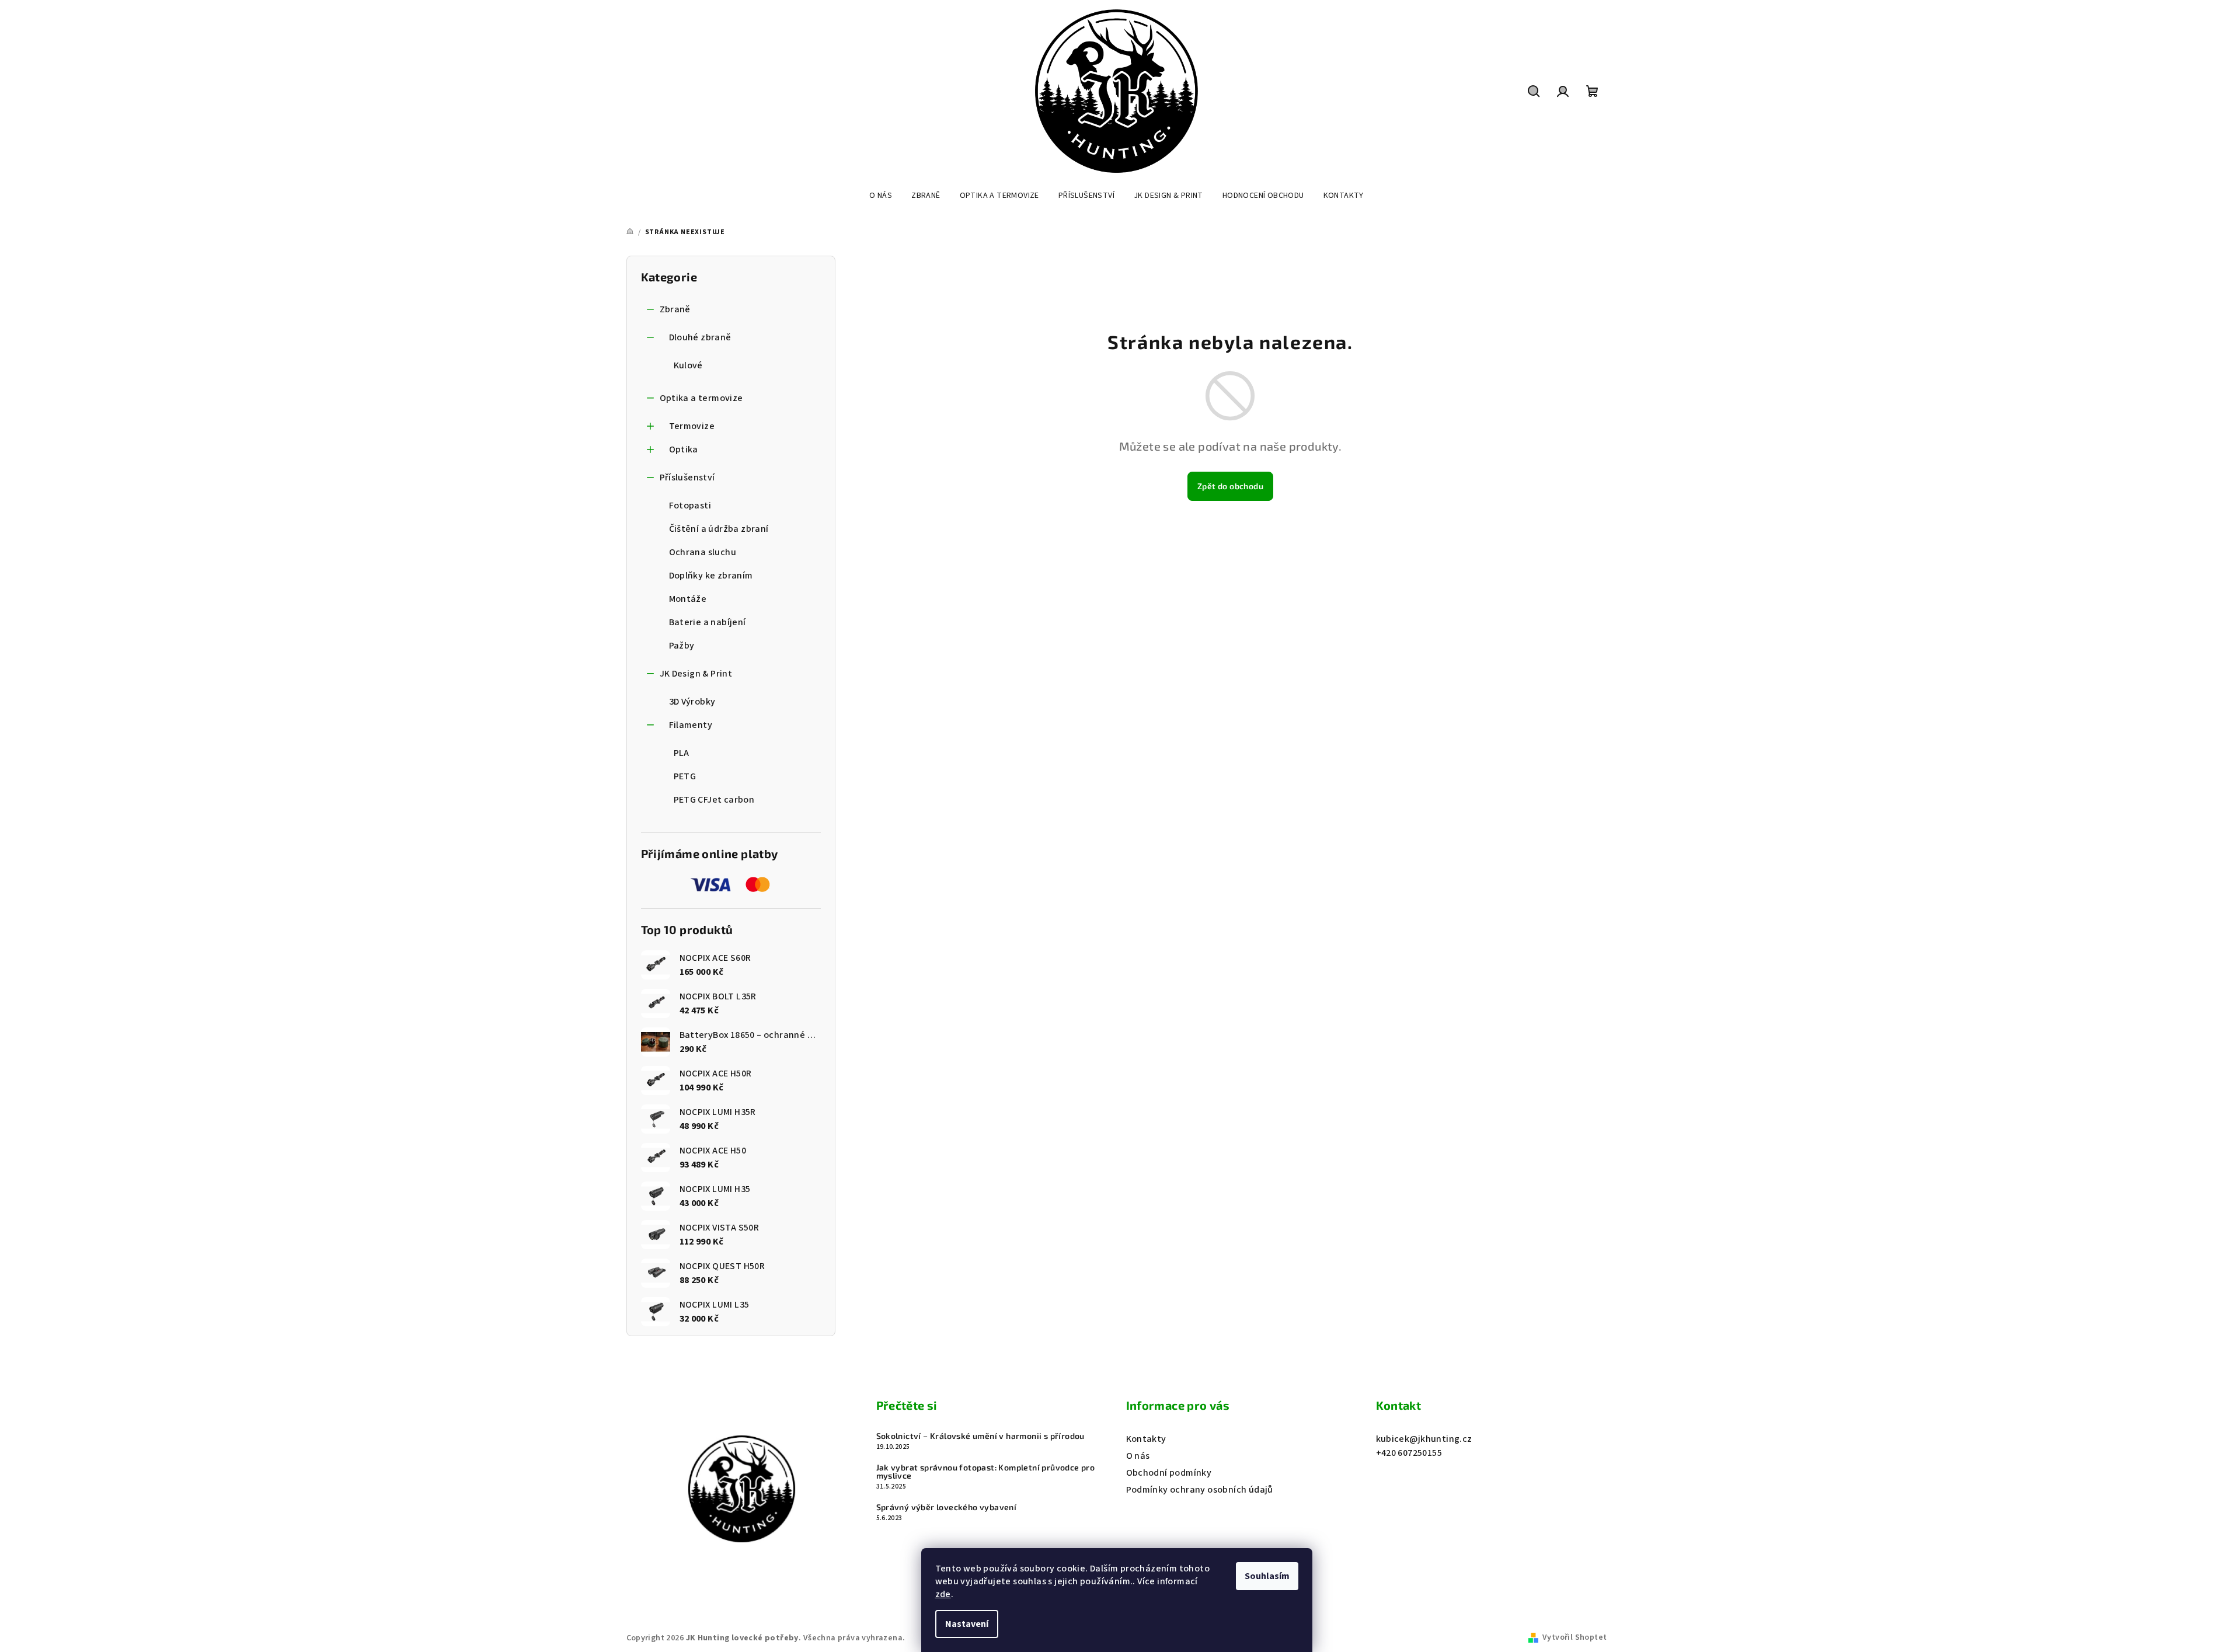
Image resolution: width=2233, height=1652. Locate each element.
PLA (682, 753)
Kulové (688, 365)
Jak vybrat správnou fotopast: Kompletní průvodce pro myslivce (986, 1472)
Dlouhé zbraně (700, 337)
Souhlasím (1267, 1576)
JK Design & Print (696, 674)
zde (943, 1594)
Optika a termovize (701, 398)
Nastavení (967, 1624)
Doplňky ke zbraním (711, 576)
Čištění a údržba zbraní (719, 529)
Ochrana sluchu (703, 552)
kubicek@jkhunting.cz (1424, 1439)
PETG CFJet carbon (714, 800)
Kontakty (1146, 1439)
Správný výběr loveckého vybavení (947, 1507)
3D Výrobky (692, 702)
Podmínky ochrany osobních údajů (1200, 1490)
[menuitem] (881, 196)
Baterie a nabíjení (708, 622)
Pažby (682, 646)
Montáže (688, 599)
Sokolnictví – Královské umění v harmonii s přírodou (980, 1436)
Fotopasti (690, 506)
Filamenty (691, 725)
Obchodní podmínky (1169, 1473)
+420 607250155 (1409, 1453)
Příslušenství (687, 478)
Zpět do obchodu (1230, 486)
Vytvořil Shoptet (1574, 1637)
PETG (685, 776)
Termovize (692, 426)
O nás (1138, 1456)
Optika (684, 449)
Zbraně (675, 309)
